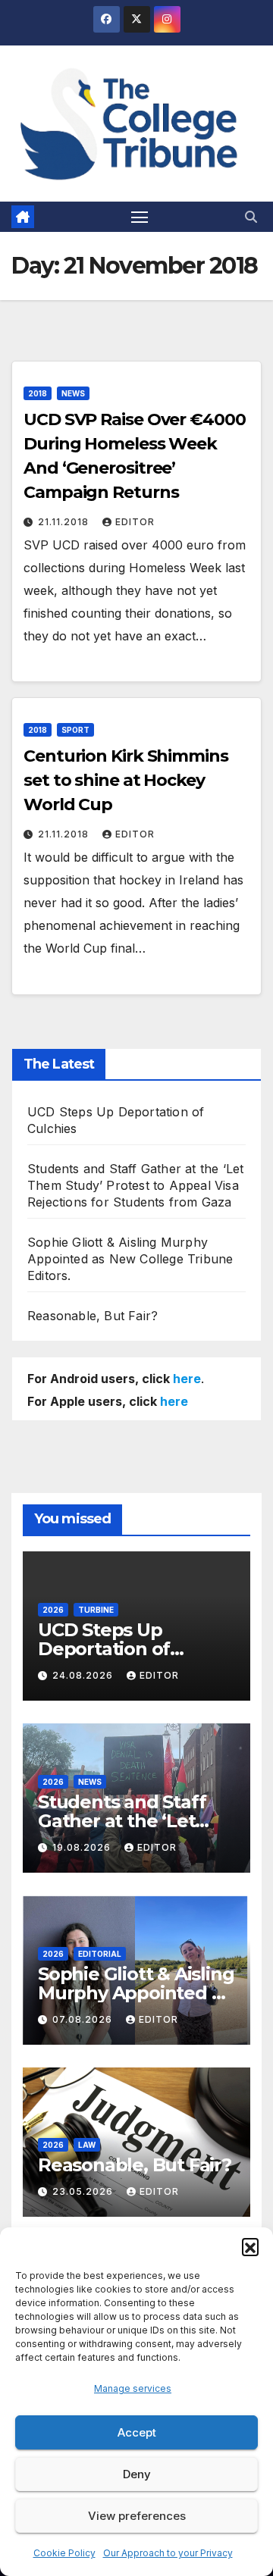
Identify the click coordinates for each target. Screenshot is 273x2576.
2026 (53, 1610)
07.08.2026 (84, 2019)
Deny (137, 2474)
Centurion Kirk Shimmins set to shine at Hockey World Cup (126, 780)
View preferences (137, 2516)
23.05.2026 (84, 2191)
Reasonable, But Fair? (93, 1316)
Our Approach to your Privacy (168, 2553)
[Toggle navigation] (140, 217)
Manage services (133, 2388)
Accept (137, 2432)
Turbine (96, 1610)
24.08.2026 (84, 1675)
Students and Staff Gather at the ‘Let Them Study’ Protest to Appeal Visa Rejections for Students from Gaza (135, 1185)
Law (87, 2145)
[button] (250, 2246)
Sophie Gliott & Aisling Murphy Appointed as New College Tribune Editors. (130, 1259)
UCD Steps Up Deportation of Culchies (104, 1649)
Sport (75, 730)
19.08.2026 (83, 1847)
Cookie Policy (64, 2553)
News (73, 393)
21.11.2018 (65, 522)
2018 (38, 393)
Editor (135, 522)
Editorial (100, 1954)
